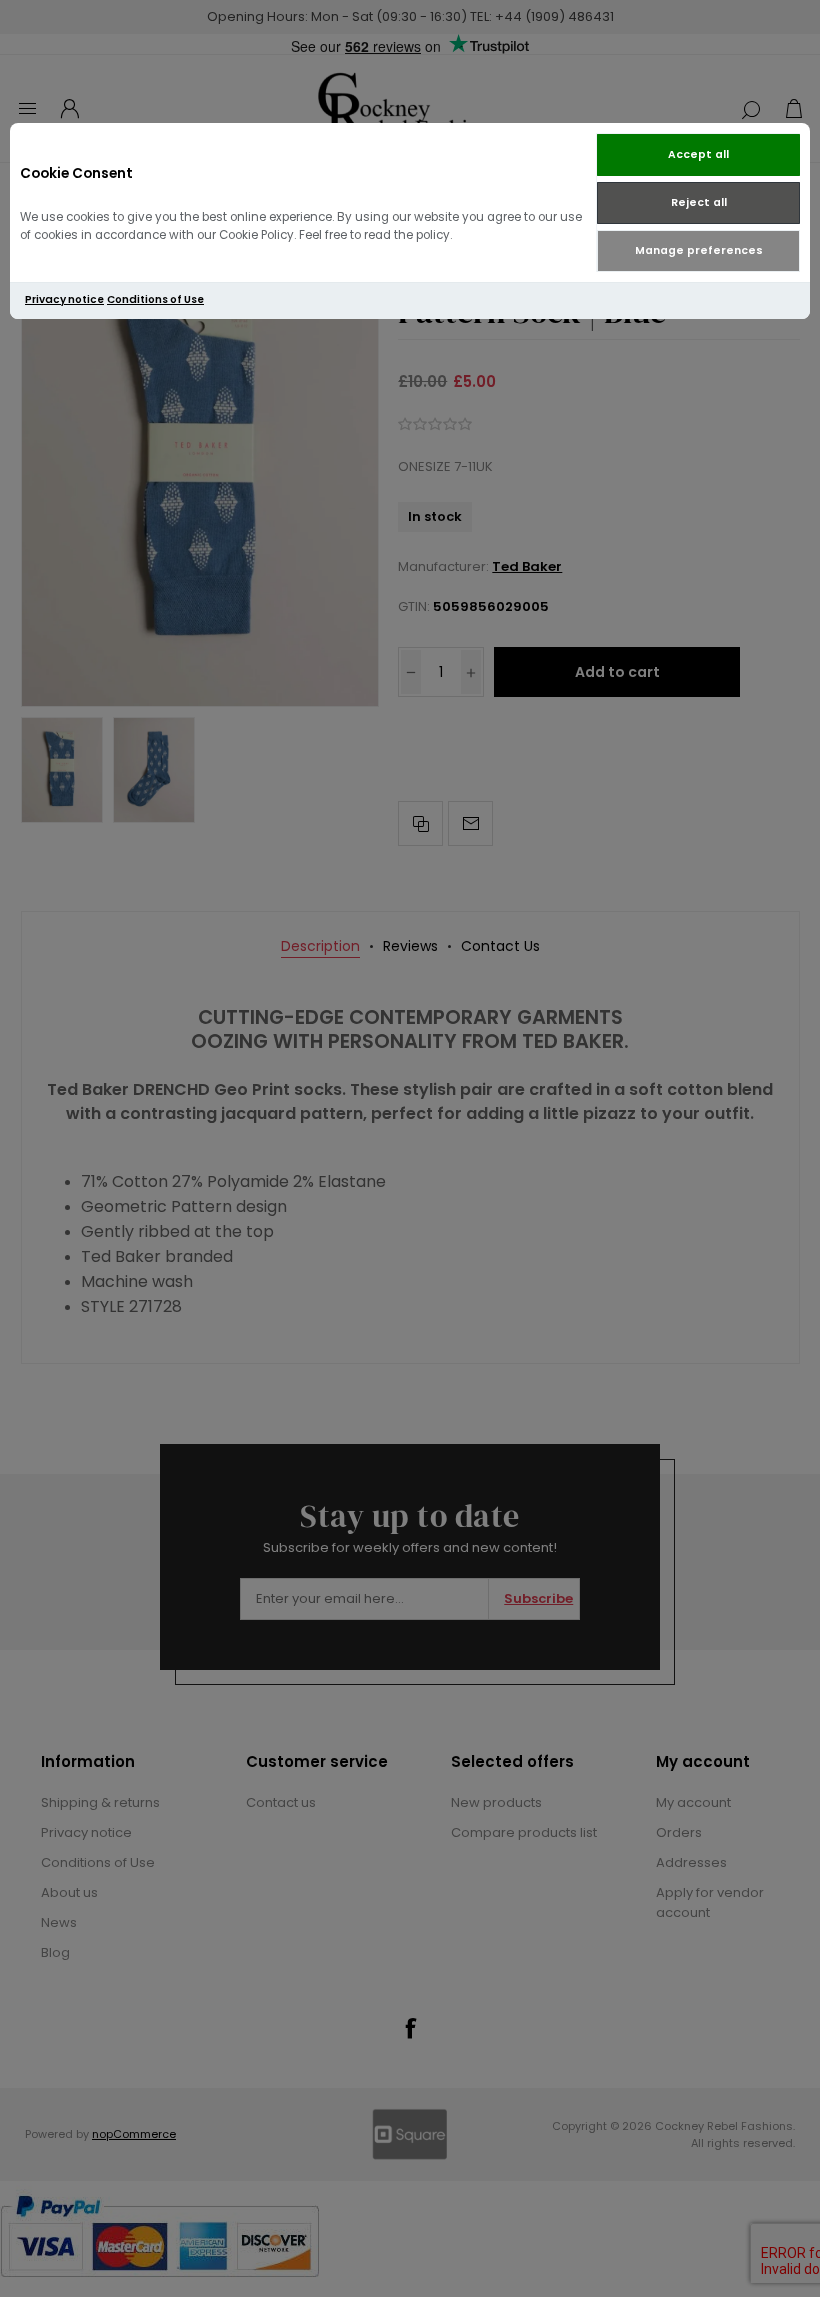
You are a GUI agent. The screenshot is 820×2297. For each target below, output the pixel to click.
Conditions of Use (155, 299)
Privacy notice (64, 299)
